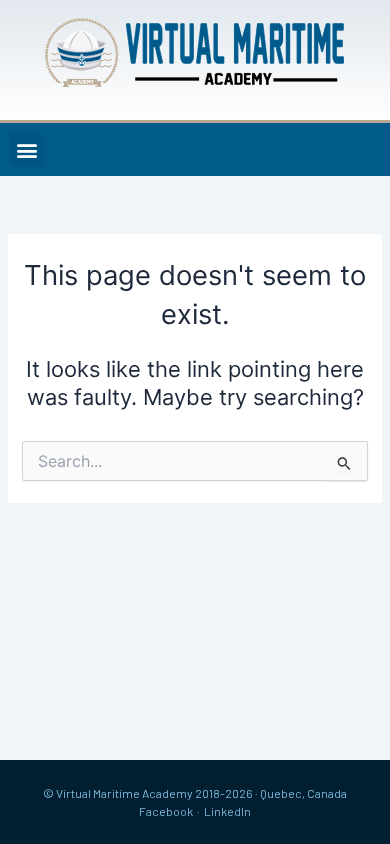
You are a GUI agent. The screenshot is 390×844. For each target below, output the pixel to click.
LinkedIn (227, 811)
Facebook (166, 811)
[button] (26, 149)
